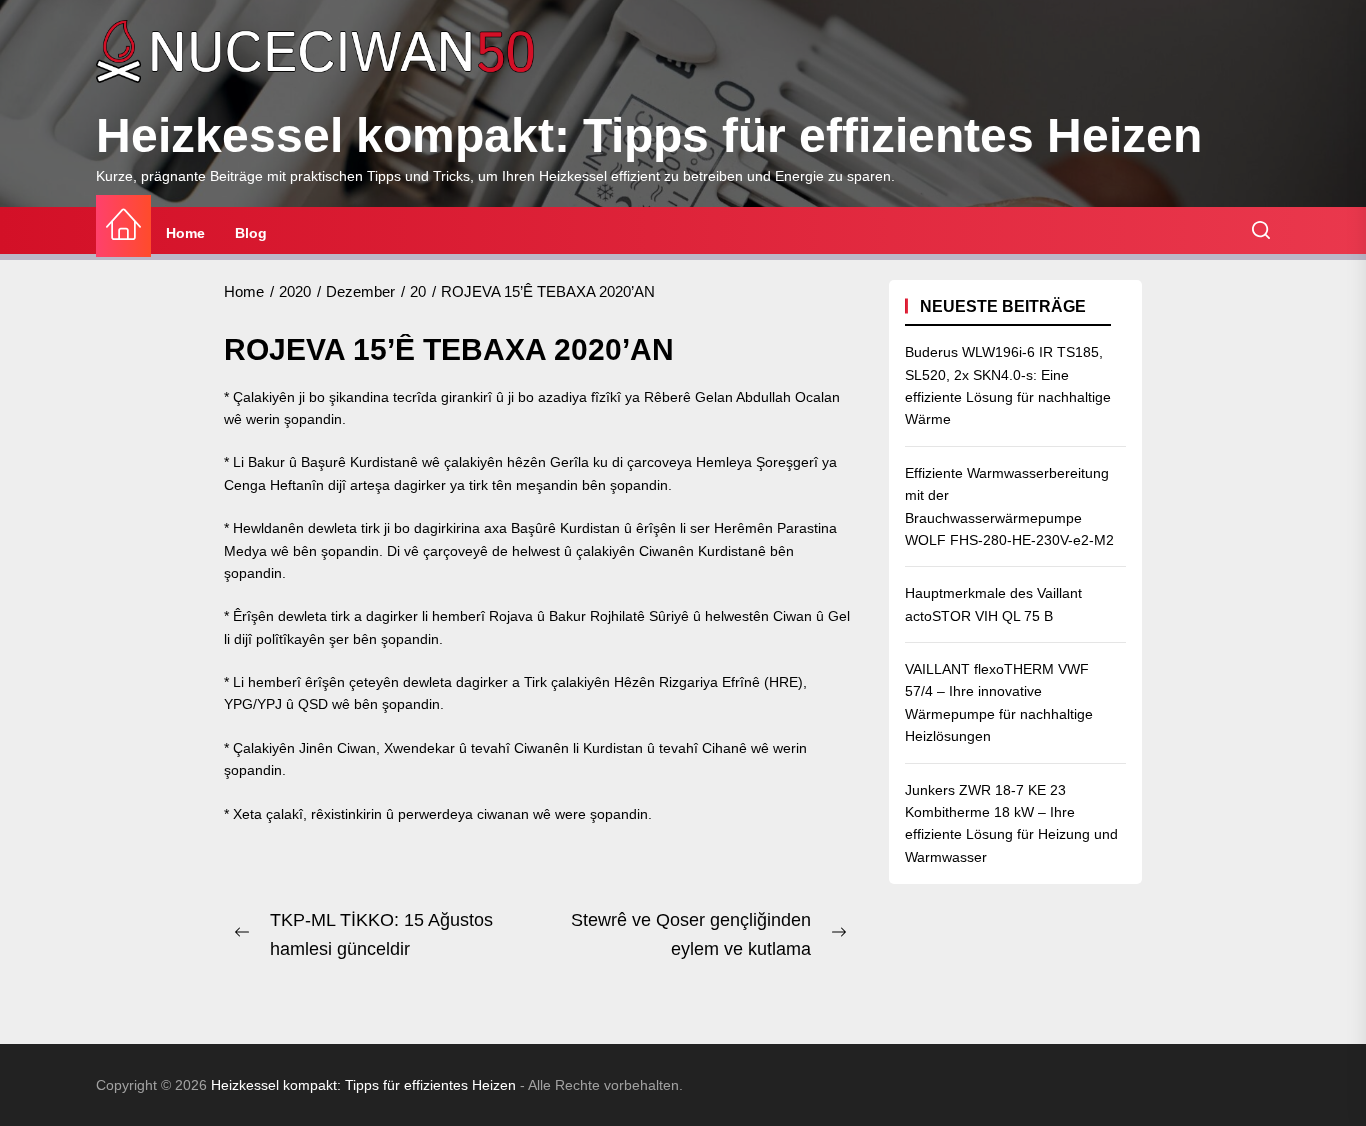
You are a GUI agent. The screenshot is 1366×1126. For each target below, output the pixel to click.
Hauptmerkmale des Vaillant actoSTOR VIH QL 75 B (993, 604)
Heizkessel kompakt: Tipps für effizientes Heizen (649, 135)
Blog (251, 233)
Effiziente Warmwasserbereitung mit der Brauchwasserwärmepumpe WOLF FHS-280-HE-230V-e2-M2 (1009, 505)
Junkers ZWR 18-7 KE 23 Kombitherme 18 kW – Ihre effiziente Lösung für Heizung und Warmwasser (1011, 822)
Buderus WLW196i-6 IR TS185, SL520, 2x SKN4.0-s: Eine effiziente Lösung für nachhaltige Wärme (1008, 385)
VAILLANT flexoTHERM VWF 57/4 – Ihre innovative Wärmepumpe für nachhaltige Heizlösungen (999, 702)
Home (185, 233)
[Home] (123, 225)
